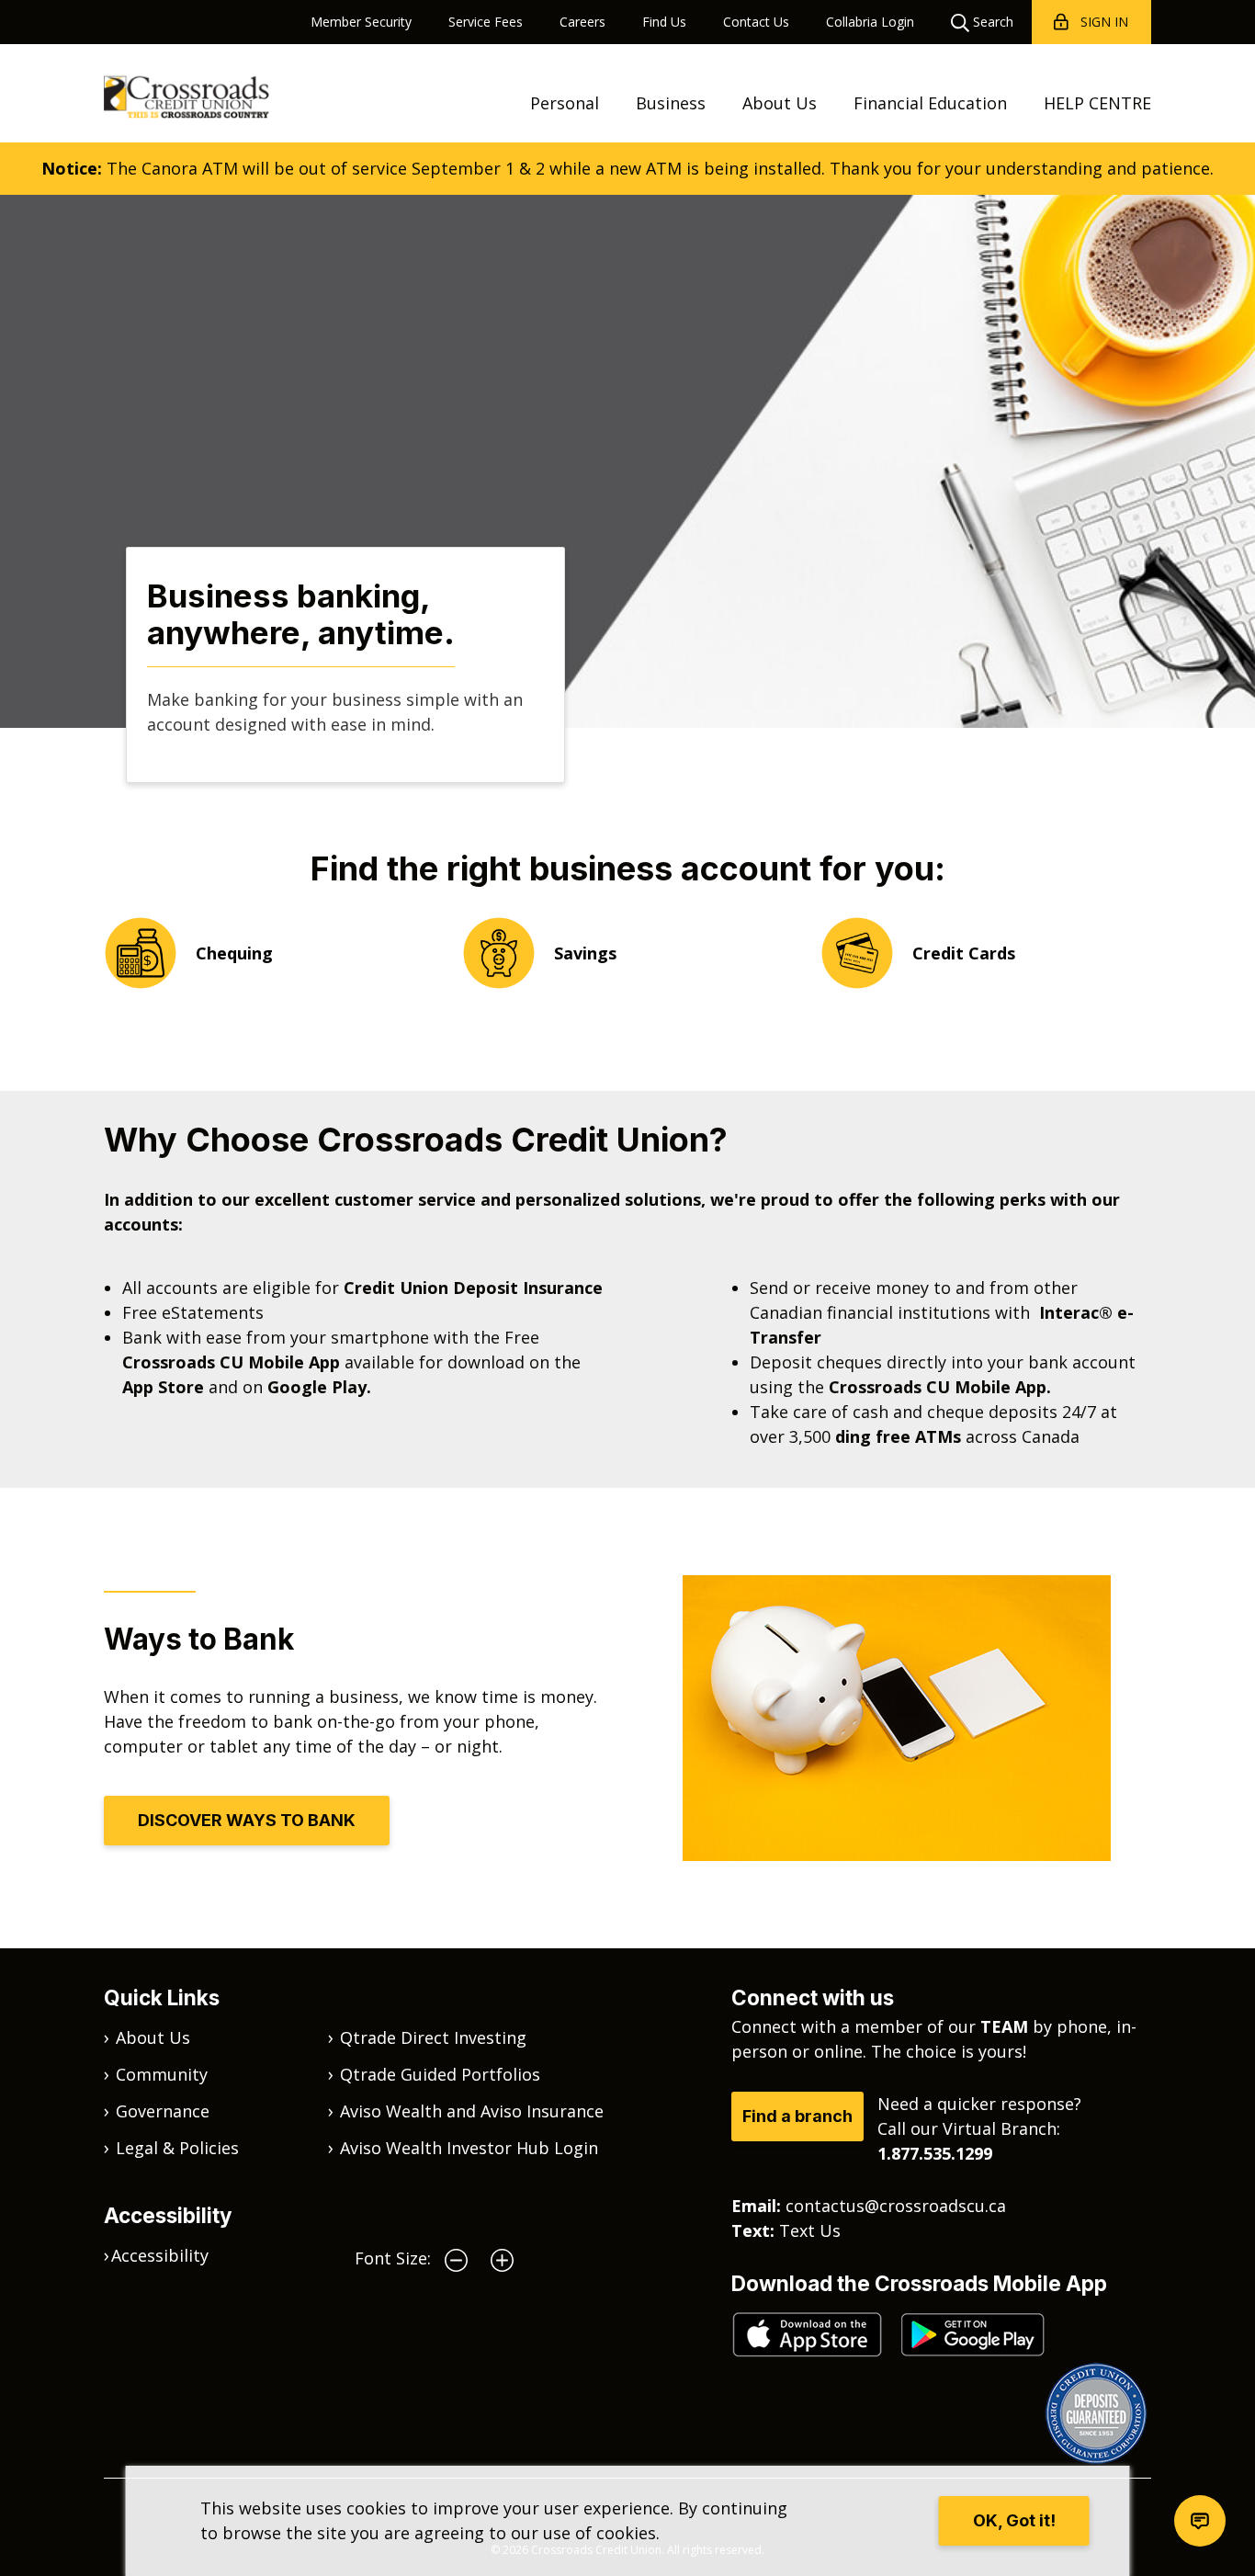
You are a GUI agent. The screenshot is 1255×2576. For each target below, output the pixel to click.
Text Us (810, 2230)
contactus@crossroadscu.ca (896, 2206)
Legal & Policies (177, 2148)
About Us (780, 103)
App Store (163, 1387)
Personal (565, 103)
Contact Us (756, 22)
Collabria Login (870, 22)
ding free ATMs (898, 1436)
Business (671, 103)
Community (162, 2074)
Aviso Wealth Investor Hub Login (469, 2148)
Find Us (664, 22)
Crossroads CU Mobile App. (940, 1387)
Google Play (322, 1387)
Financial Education (930, 103)
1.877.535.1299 (935, 2153)
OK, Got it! (1014, 2520)
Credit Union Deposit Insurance (473, 1288)
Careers (582, 22)
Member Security (361, 22)
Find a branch (797, 2116)
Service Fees (486, 22)
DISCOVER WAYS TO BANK (247, 1820)
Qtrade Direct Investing (433, 2037)
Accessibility (160, 2255)
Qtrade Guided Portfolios (440, 2074)
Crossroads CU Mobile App (231, 1362)
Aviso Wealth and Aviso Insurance (472, 2111)
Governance (163, 2111)
